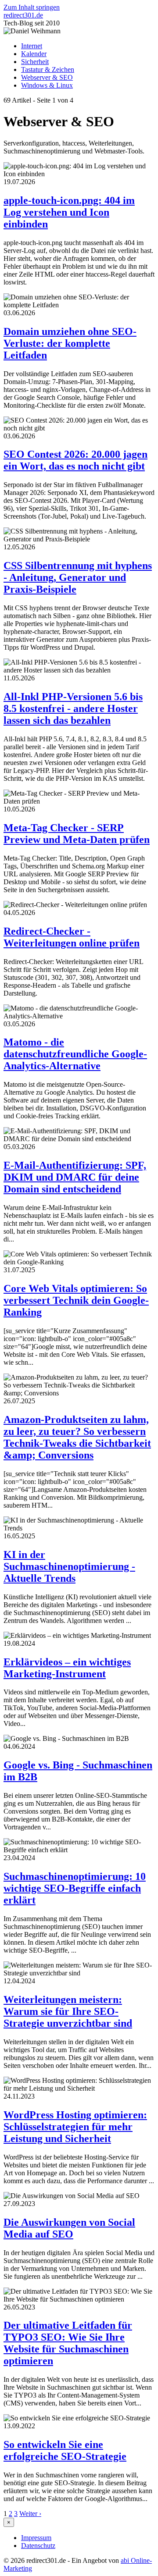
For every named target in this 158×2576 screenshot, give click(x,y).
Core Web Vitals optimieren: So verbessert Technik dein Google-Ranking (76, 1300)
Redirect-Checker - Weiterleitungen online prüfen (72, 937)
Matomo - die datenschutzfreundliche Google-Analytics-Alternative (75, 1054)
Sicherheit (35, 62)
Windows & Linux (47, 85)
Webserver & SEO (47, 77)
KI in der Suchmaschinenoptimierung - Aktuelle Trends (69, 1566)
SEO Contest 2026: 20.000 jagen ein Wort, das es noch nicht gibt (75, 460)
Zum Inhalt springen (32, 7)
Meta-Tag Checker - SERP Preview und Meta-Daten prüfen (77, 834)
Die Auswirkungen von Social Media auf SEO (69, 2228)
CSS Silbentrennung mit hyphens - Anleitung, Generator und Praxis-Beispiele (78, 577)
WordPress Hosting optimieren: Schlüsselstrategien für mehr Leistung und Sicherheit (75, 2127)
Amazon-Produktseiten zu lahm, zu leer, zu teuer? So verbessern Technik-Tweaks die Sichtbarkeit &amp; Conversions (77, 1437)
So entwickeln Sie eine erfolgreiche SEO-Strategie (65, 2450)
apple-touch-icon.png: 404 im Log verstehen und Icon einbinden (69, 212)
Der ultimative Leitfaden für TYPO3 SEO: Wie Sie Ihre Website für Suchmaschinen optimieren (68, 2343)
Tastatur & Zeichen (48, 69)
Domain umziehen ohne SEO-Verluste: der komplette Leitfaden (70, 343)
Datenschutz (38, 2546)
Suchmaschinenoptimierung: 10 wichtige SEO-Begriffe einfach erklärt (75, 1888)
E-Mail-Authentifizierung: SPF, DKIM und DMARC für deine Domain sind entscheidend (75, 1177)
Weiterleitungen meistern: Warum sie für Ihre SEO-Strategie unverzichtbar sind (68, 2011)
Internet (32, 46)
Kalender (34, 54)
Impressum (36, 2538)
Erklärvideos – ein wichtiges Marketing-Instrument (67, 1668)
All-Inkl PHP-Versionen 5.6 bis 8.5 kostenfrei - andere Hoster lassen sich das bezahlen (73, 708)
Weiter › (30, 2514)
